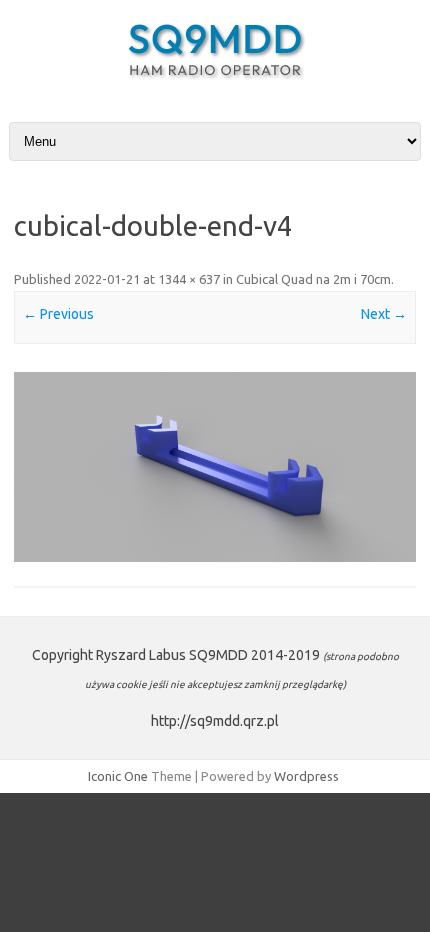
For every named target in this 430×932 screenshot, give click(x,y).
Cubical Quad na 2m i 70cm (313, 279)
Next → (384, 314)
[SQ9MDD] (215, 84)
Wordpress (306, 776)
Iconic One (118, 776)
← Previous (58, 314)
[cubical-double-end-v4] (215, 467)
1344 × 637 (189, 279)
